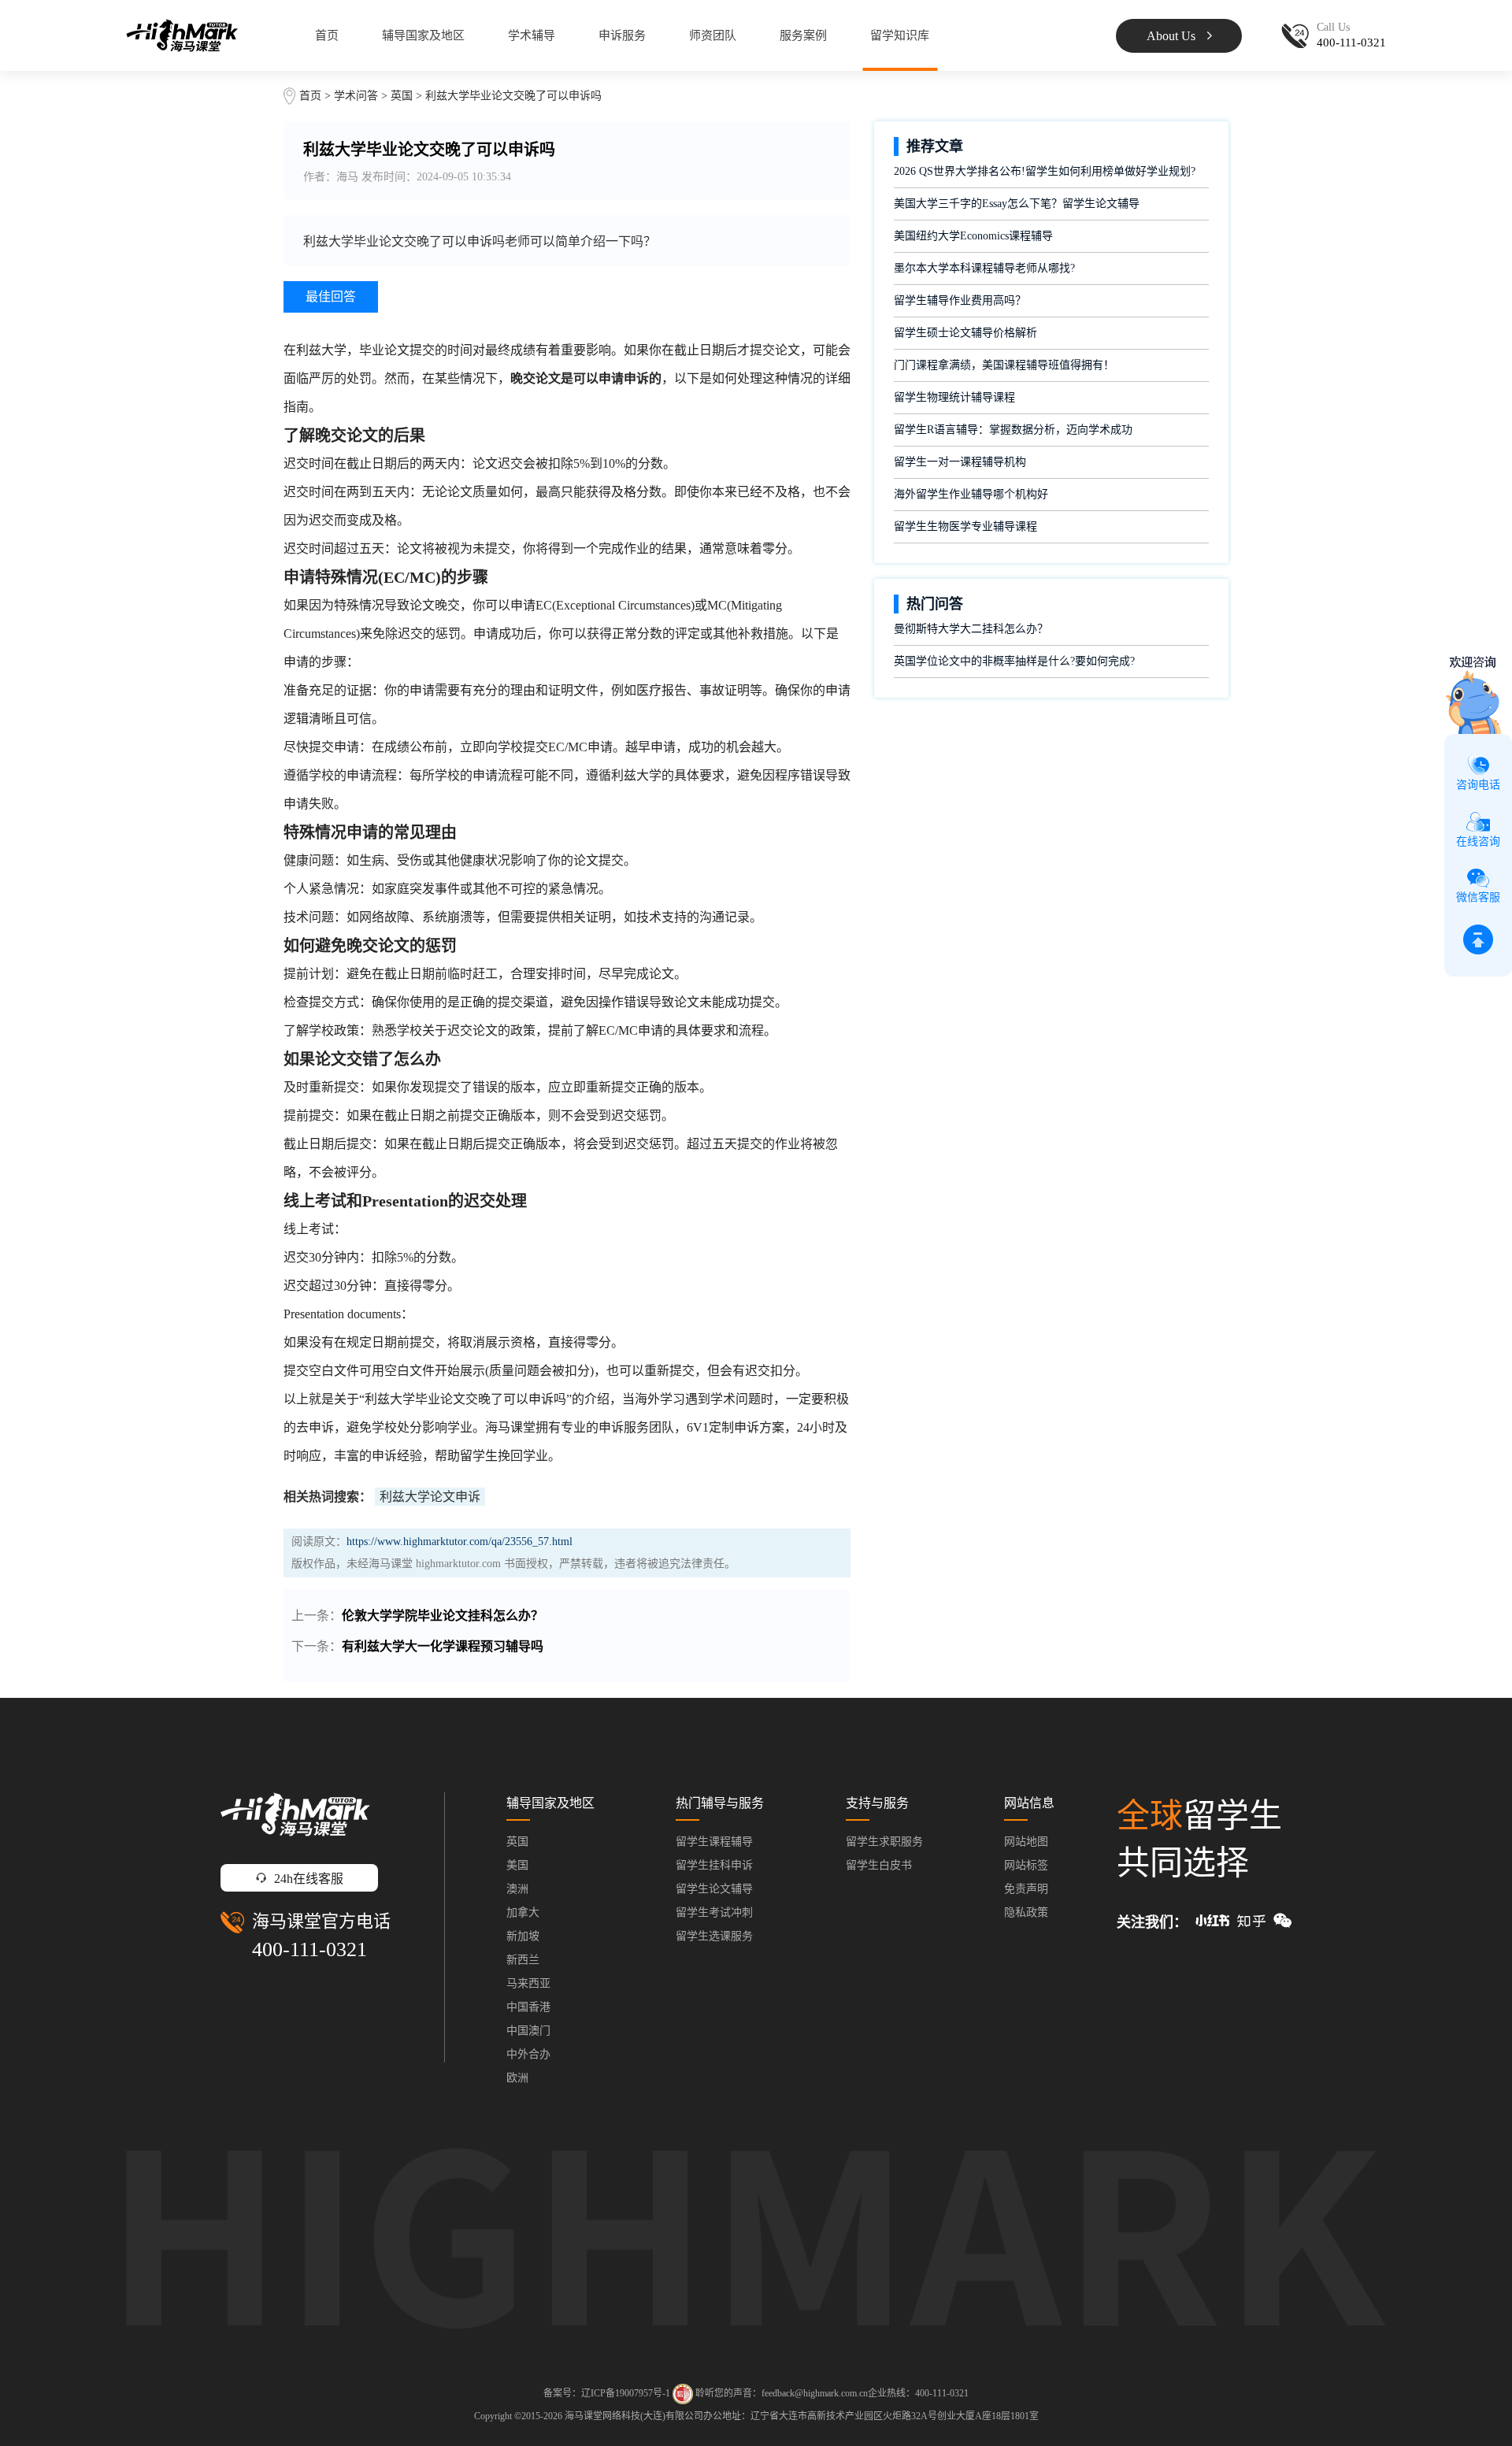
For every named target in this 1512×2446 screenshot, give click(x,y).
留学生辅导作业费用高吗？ (960, 300)
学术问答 (356, 96)
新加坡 (523, 1936)
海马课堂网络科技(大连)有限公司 (634, 2416)
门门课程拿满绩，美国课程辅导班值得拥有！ (1004, 365)
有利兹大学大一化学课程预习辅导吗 (443, 1646)
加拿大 (523, 1912)
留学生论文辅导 (714, 1889)
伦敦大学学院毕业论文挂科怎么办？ (443, 1616)
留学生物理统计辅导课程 (954, 397)
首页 (327, 35)
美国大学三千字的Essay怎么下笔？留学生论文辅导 (1017, 204)
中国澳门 (528, 2031)
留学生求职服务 (884, 1842)
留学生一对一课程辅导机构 (960, 462)
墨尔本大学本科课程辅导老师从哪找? (984, 268)
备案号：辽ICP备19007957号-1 (607, 2393)
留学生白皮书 (879, 1865)
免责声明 (1026, 1889)
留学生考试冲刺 (714, 1912)
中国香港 (528, 2007)
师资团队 (713, 35)
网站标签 (1026, 1865)
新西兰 (523, 1960)
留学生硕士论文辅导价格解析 (965, 333)
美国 (517, 1865)
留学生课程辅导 (714, 1842)
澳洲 (517, 1889)
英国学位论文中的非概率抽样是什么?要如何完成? (1014, 661)
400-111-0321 (309, 1949)
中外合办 (528, 2054)
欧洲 (517, 2078)
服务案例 (803, 35)
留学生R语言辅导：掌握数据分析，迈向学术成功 (1013, 430)
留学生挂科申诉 (714, 1865)
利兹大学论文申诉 (430, 1497)
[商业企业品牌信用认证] (683, 2394)
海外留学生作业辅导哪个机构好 (971, 494)
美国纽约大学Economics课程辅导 (973, 236)
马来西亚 (528, 1983)
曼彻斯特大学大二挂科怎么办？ (971, 629)
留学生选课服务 (714, 1936)
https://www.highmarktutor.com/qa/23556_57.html (460, 1542)
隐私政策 (1026, 1912)
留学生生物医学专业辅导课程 (965, 526)
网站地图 (1026, 1842)
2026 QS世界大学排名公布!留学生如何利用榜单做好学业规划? (1045, 171)
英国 (403, 96)
